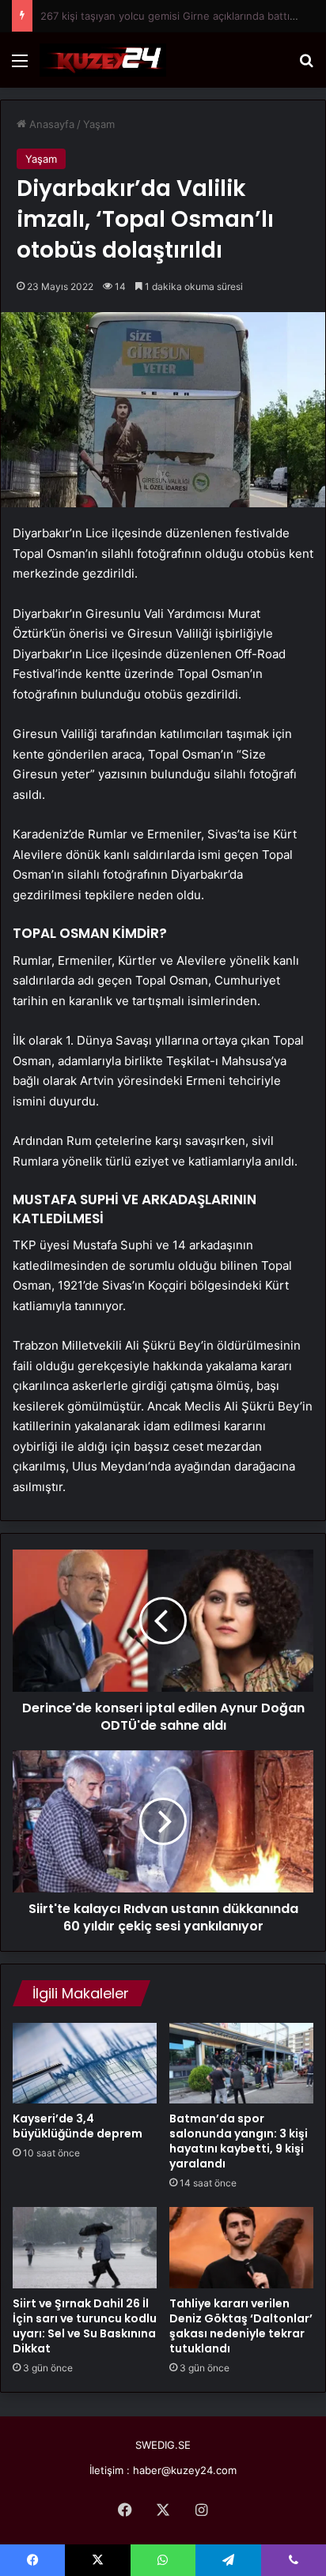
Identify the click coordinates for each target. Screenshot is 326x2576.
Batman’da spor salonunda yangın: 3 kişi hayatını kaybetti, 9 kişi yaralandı (239, 2141)
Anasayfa (50, 124)
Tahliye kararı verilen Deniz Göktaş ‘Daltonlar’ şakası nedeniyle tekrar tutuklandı (241, 2326)
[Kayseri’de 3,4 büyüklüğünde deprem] (85, 2063)
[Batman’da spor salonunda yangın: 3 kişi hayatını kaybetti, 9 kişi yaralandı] (241, 2064)
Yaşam (99, 124)
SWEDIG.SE (163, 2445)
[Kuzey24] (103, 60)
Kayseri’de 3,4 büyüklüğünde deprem (78, 2126)
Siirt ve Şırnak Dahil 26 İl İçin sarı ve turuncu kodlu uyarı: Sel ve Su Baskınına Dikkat (85, 2326)
